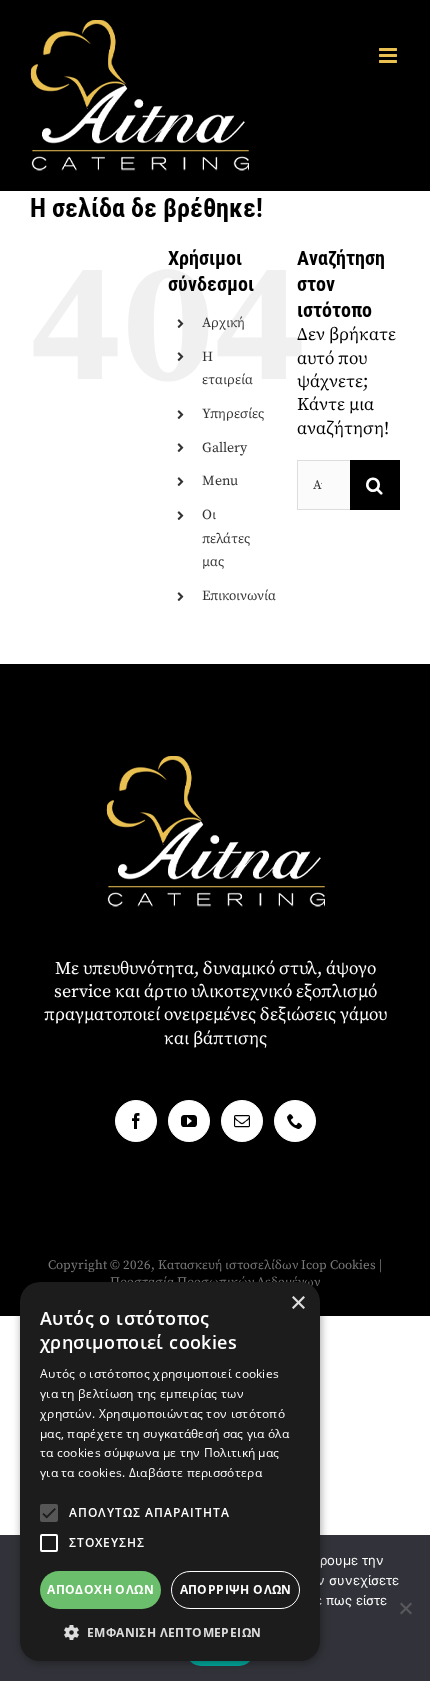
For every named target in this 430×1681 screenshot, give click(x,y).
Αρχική (223, 323)
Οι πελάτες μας (226, 539)
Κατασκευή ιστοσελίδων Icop (242, 1265)
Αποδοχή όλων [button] (100, 1589)
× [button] (297, 1303)
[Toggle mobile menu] (389, 55)
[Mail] (242, 1121)
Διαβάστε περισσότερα (195, 1472)
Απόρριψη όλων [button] (236, 1589)
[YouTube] (189, 1121)
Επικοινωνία (239, 596)
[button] (49, 1513)
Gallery (224, 448)
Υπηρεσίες (233, 414)
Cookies (353, 1265)
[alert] (170, 1471)
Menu (220, 481)
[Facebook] (136, 1121)
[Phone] (295, 1121)
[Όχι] (405, 1608)
